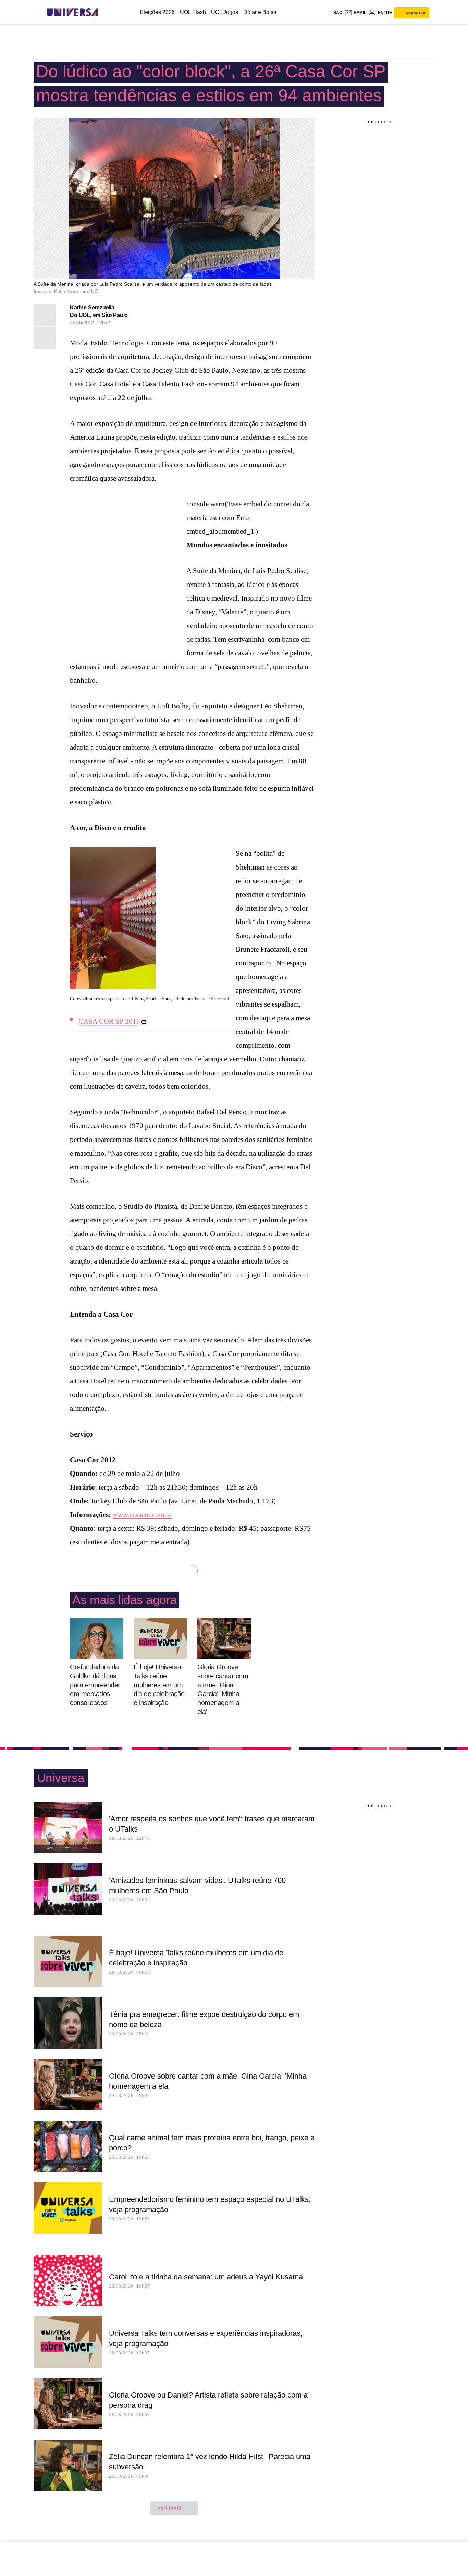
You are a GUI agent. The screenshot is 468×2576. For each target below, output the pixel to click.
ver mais (169, 2508)
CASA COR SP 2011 (109, 1021)
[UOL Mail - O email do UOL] (355, 13)
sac (338, 13)
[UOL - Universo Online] (104, 13)
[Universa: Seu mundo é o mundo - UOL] (72, 13)
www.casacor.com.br (143, 1515)
